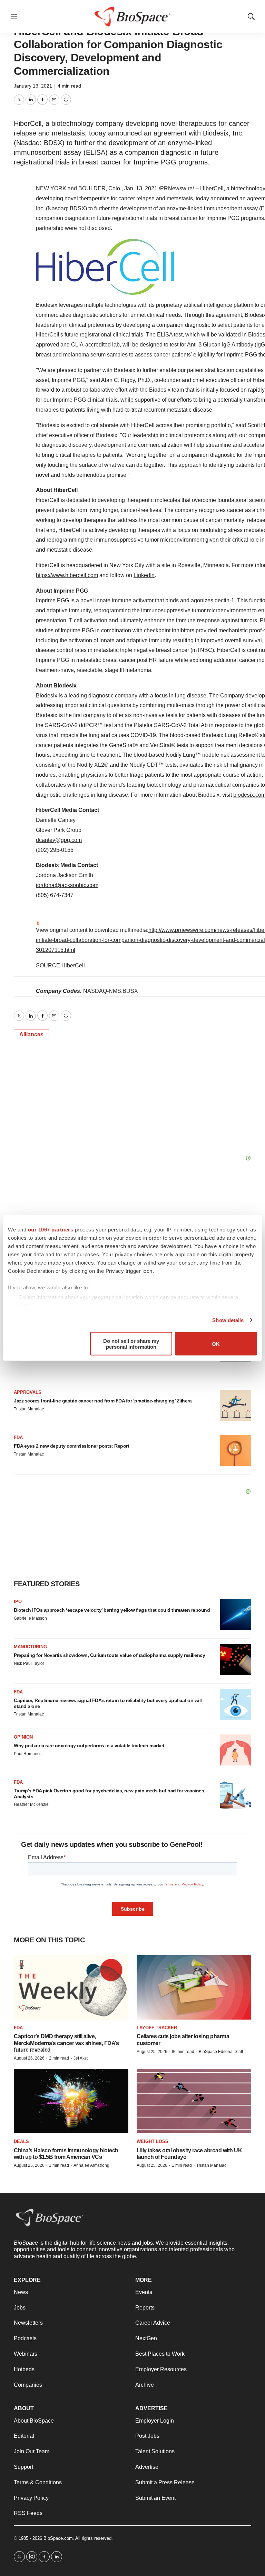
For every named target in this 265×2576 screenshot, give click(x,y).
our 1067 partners (51, 1230)
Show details (228, 1320)
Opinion (23, 1737)
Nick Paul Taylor (29, 1663)
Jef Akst (81, 2058)
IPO (18, 1602)
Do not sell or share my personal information (131, 1344)
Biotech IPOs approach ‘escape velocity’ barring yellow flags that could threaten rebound (112, 1610)
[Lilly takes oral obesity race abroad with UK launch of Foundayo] (194, 2101)
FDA (18, 1437)
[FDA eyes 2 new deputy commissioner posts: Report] (236, 1450)
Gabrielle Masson (30, 1618)
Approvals (28, 1392)
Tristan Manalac (29, 1409)
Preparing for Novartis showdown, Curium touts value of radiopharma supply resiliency (109, 1655)
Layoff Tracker (157, 2028)
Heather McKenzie (31, 1804)
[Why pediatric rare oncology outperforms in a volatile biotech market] (236, 1750)
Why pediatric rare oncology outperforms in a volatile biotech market (89, 1745)
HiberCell (212, 188)
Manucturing (30, 1647)
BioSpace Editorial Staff (221, 2052)
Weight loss (153, 2141)
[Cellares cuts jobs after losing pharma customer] (194, 1987)
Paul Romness (28, 1754)
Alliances (31, 1034)
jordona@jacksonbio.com (67, 885)
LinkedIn (144, 575)
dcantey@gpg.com (59, 840)
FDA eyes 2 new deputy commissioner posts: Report (71, 1446)
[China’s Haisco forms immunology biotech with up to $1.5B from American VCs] (71, 2101)
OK (216, 1344)
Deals (21, 2141)
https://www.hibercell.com (67, 575)
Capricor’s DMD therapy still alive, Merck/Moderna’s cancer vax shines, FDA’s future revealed (66, 2043)
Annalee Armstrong (91, 2165)
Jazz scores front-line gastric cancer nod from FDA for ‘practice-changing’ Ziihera (103, 1401)
